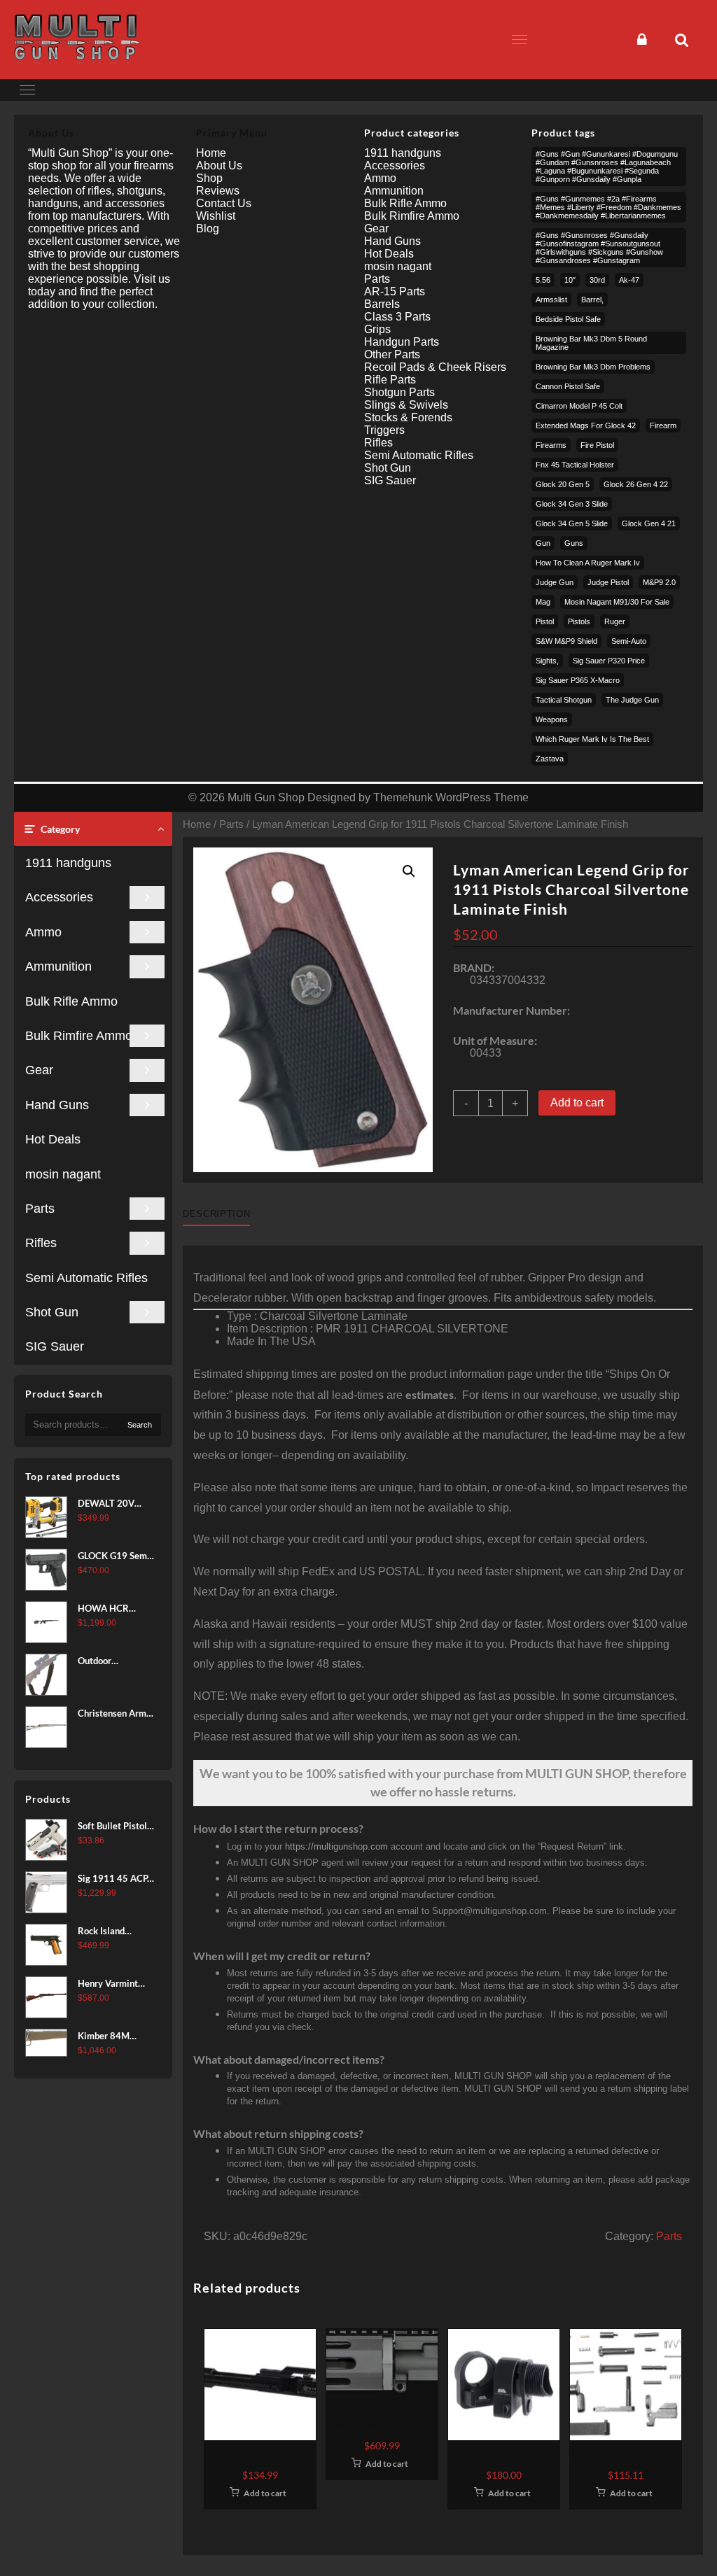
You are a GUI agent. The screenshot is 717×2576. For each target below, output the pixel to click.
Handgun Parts (402, 342)
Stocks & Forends (408, 417)
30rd (597, 280)
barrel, (592, 300)
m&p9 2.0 (659, 582)
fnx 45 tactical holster (575, 465)
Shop (209, 178)
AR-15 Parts (395, 291)
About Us (219, 166)
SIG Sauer (55, 1346)
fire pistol (597, 445)
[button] (409, 871)
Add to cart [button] (265, 2493)
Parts (40, 1209)
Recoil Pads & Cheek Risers (435, 367)
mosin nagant (63, 1174)
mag (543, 602)
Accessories (59, 897)
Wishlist (216, 216)
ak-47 (629, 280)
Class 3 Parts (397, 317)
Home (197, 824)
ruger (615, 621)
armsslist (551, 300)
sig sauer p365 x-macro (578, 680)
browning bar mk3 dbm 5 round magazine (591, 343)
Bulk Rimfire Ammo (79, 1036)
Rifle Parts (390, 380)
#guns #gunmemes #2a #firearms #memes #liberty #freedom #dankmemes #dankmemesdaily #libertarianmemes (608, 207)
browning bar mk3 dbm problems (593, 367)
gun (543, 543)
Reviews (218, 191)
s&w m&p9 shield (566, 641)
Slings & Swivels (406, 405)
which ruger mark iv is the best (592, 739)
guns (574, 543)
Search (140, 1425)
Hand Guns (57, 1105)
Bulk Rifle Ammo (71, 1001)
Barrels (382, 304)
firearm (663, 425)
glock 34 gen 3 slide (572, 504)
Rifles (41, 1243)
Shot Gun (52, 1312)
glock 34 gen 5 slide (572, 523)
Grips (377, 329)
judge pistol (608, 582)
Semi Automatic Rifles (86, 1278)
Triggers (384, 430)
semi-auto (629, 641)
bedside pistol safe (568, 319)
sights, (547, 661)
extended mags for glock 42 (586, 425)
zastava (550, 759)
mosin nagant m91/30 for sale (617, 602)
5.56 (543, 280)
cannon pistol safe (568, 386)
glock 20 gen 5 (563, 484)
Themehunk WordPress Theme (451, 797)
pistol (545, 621)
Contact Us (224, 203)
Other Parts (392, 354)
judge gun (555, 582)
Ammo (43, 932)
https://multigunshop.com (336, 1846)
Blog (208, 228)
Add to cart (577, 1103)
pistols (579, 621)
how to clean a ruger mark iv (588, 563)
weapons (552, 719)
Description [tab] (216, 1214)
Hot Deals (53, 1139)
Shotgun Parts (399, 392)
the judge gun (632, 700)
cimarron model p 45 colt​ (579, 406)
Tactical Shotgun (564, 700)
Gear (39, 1070)
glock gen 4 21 (649, 523)
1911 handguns (68, 863)
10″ (570, 280)
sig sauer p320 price (609, 661)
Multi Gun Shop (266, 797)
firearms (551, 445)
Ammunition (58, 966)
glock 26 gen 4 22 (636, 484)
